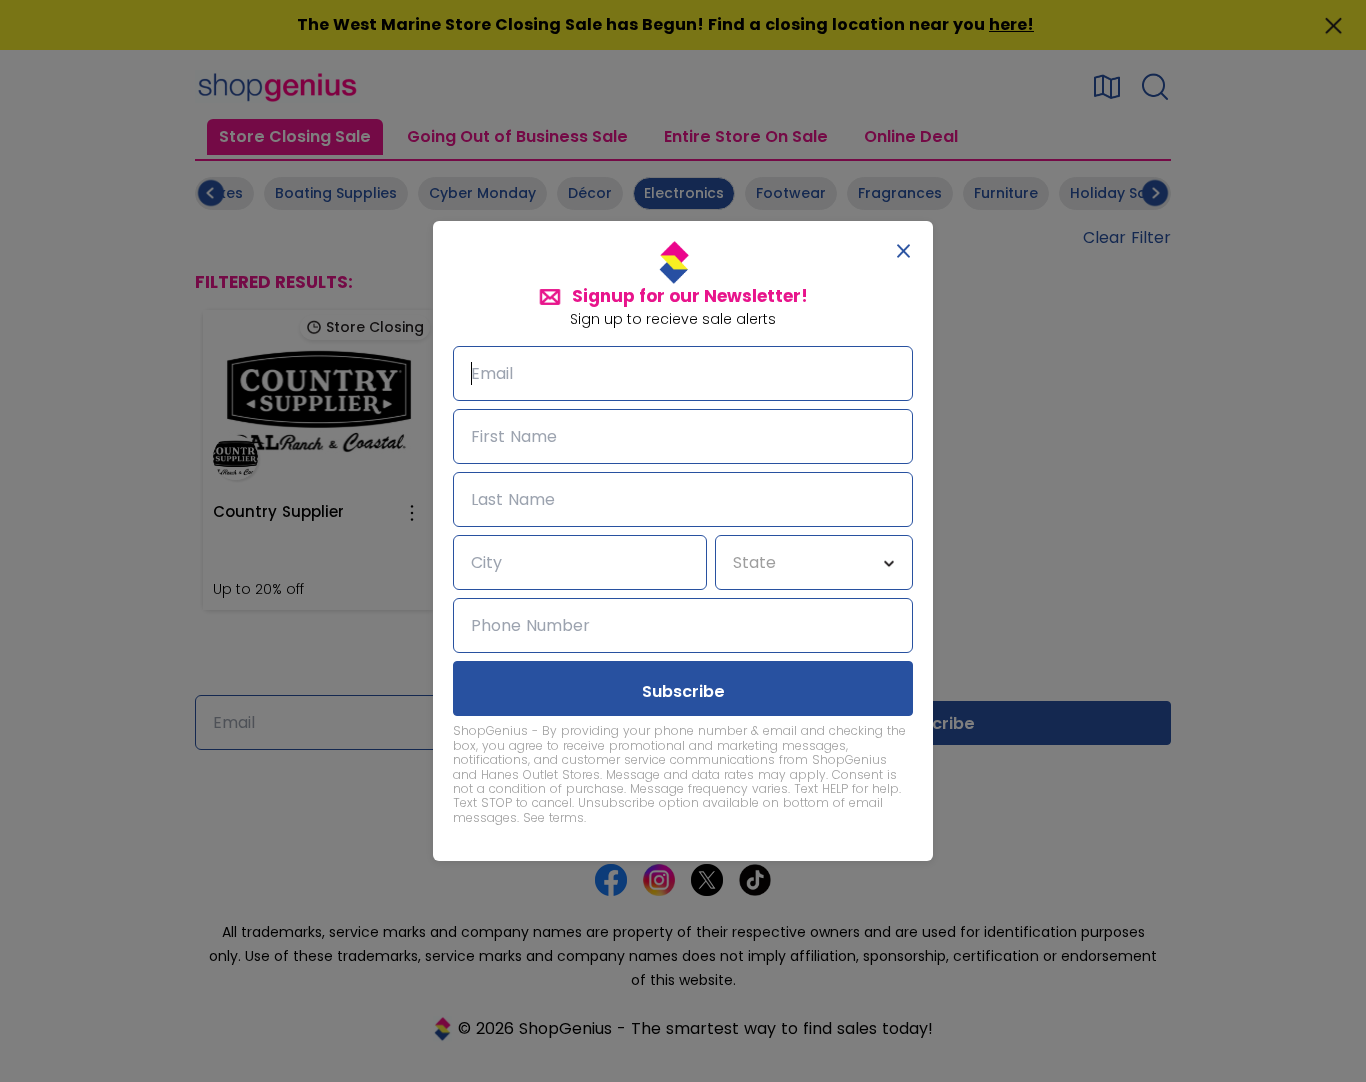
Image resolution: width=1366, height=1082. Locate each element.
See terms (553, 817)
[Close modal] (903, 251)
